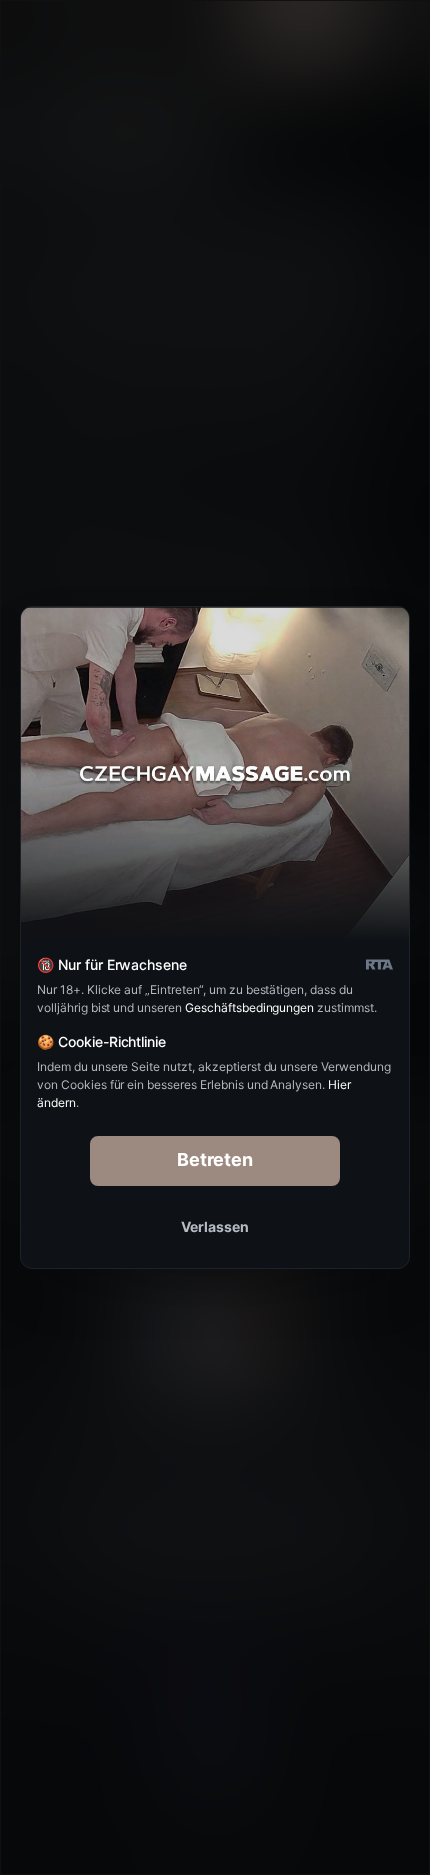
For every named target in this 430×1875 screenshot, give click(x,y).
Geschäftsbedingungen (249, 1007)
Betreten (215, 1159)
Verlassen (215, 1226)
